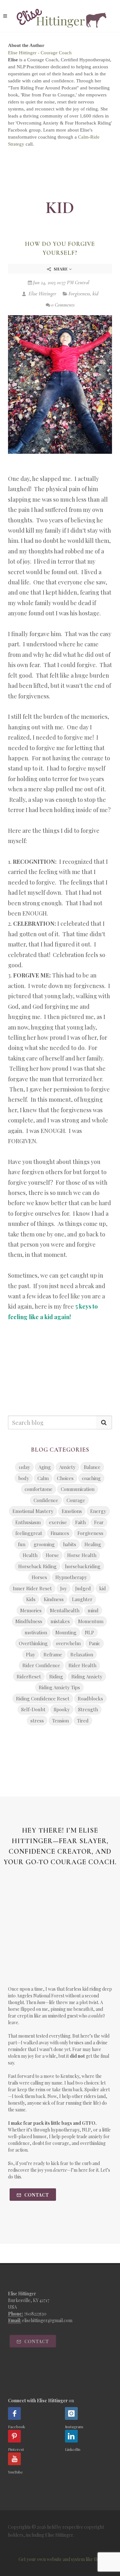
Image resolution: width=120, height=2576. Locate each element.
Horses (39, 1577)
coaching (91, 1478)
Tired (83, 1721)
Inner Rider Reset (32, 1588)
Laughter (82, 1599)
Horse (52, 1555)
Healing (93, 1544)
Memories (31, 1610)
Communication (78, 1489)
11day (24, 1467)
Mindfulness (29, 1621)
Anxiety (67, 1467)
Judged (83, 1588)
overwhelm (68, 1643)
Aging (45, 1467)
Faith (80, 1522)
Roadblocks (90, 1698)
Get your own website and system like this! (60, 2559)
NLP (89, 1632)
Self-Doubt (33, 1709)
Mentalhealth (65, 1610)
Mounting (66, 1632)
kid (95, 294)
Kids (31, 1599)
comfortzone (39, 1489)
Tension (60, 1721)
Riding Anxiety (87, 1676)
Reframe (53, 1654)
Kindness (54, 1599)
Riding (56, 1676)
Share (61, 269)
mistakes (60, 1621)
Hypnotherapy (71, 1577)
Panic (95, 1643)
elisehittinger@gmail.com (47, 2320)
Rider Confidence (41, 1665)
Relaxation (82, 1654)
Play (31, 1654)
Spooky (62, 1709)
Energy (98, 1511)
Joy (64, 1588)
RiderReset (29, 1676)
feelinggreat (29, 1533)
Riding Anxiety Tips (59, 1687)
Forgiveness (79, 294)
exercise (58, 1522)
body (24, 1478)
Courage (76, 1500)
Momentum (91, 1621)
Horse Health (82, 1555)
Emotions (72, 1511)
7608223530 (35, 2314)
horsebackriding (83, 1566)
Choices (65, 1478)
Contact (36, 2195)
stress (37, 1721)
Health (30, 1555)
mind (93, 1610)
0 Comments (63, 305)
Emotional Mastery (33, 1511)
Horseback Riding (37, 1566)
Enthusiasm (28, 1522)
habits (70, 1544)
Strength (88, 1709)
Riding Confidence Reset (43, 1698)
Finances (60, 1533)
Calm (43, 1478)
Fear (99, 1522)
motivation (36, 1632)
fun (22, 1544)
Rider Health (82, 1665)
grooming (44, 1544)
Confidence (46, 1500)
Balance (92, 1467)
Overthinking (33, 1643)
